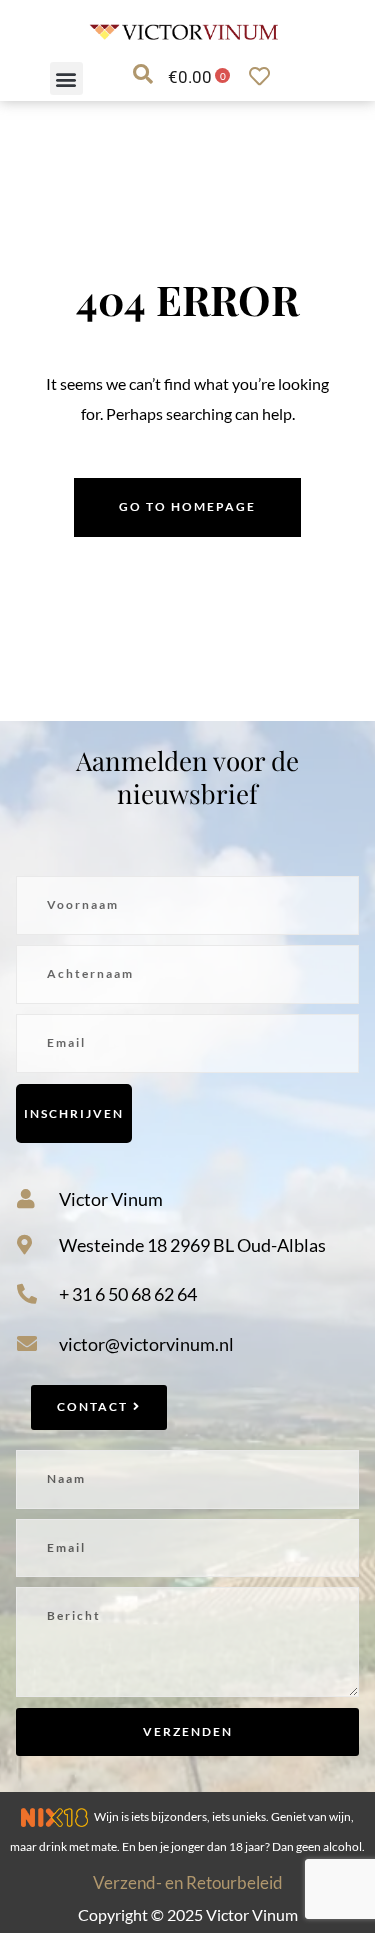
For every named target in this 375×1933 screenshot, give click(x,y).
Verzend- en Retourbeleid (188, 1882)
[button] (66, 78)
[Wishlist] (264, 76)
